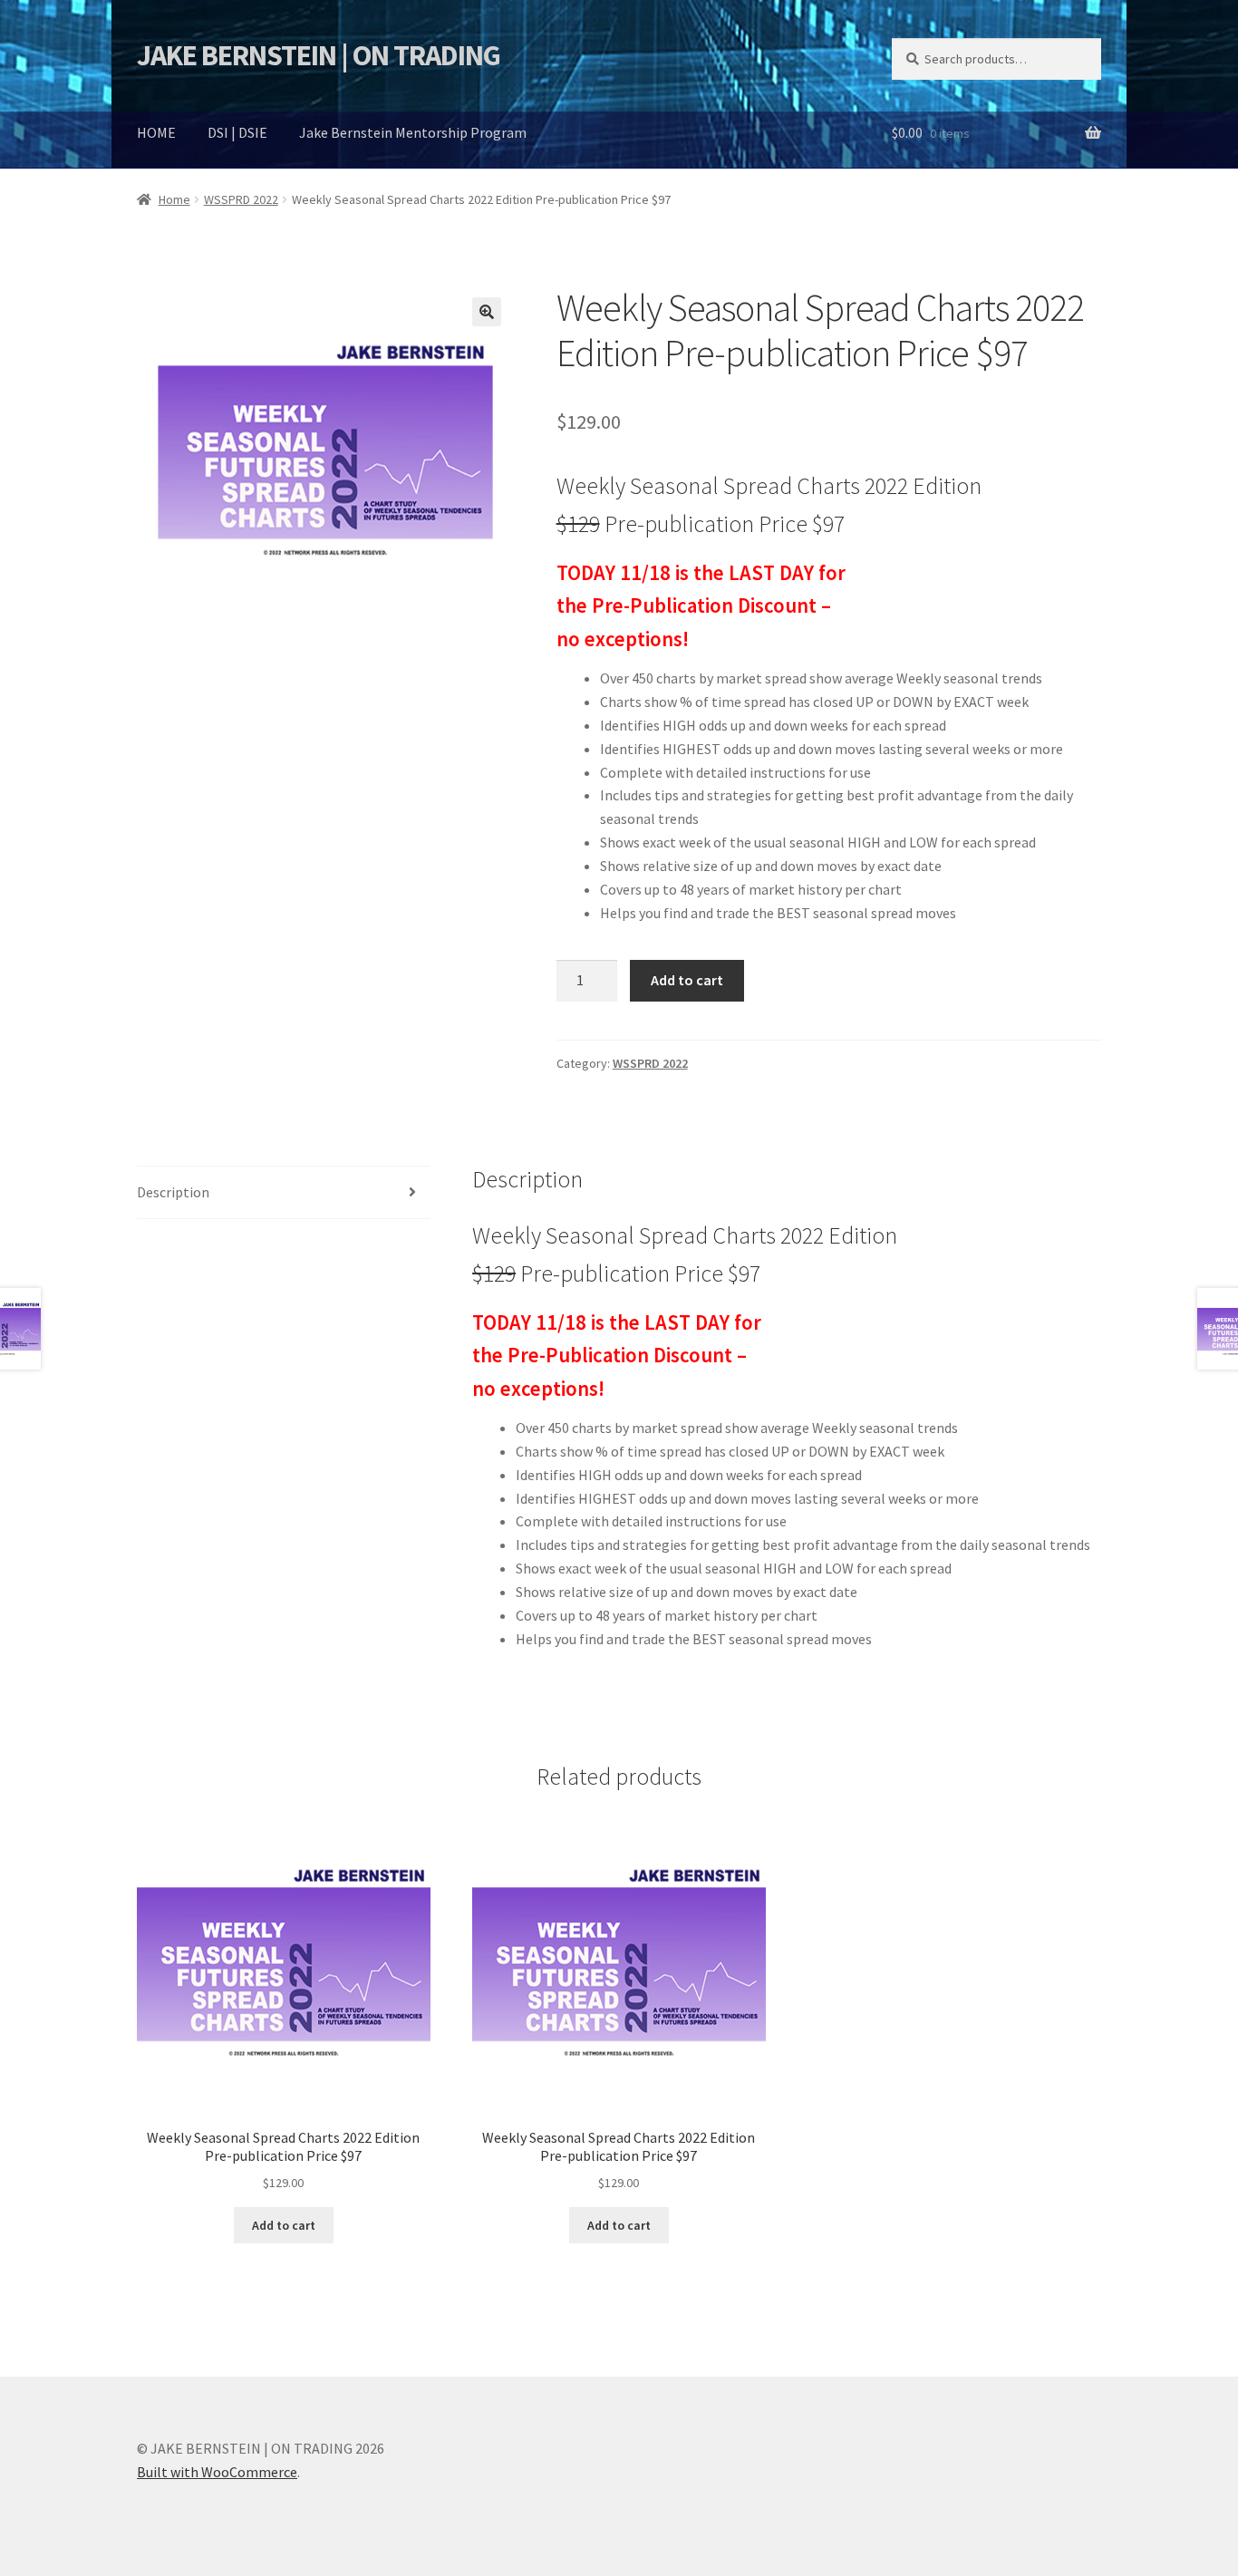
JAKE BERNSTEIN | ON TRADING (319, 55)
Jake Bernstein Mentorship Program (413, 132)
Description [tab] (173, 1192)
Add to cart (687, 980)
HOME (156, 132)
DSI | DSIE (237, 132)
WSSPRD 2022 (241, 199)
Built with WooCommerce (217, 2472)
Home (174, 199)
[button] (487, 312)
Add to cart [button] (284, 2225)
